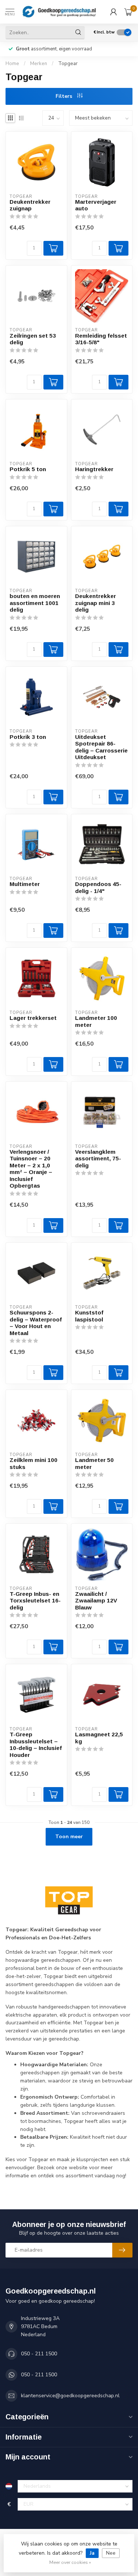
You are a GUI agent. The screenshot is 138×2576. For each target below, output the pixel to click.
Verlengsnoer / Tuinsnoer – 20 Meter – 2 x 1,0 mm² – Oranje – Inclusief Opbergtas (31, 1169)
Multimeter (25, 884)
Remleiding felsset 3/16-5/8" (101, 339)
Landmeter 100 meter (96, 1021)
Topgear (68, 64)
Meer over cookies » (70, 2562)
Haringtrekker (94, 469)
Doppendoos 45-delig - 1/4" (98, 887)
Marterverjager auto (96, 205)
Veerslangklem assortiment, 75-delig (98, 1159)
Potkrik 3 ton (28, 737)
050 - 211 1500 (39, 2354)
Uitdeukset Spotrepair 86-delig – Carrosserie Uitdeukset (101, 747)
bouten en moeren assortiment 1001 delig (35, 603)
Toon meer (69, 1837)
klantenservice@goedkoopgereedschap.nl (70, 2396)
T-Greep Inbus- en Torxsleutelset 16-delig (35, 1601)
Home (12, 64)
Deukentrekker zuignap (30, 205)
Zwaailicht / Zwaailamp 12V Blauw (96, 1601)
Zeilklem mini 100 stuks (33, 1463)
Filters (65, 96)
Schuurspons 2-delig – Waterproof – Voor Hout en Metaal (36, 1323)
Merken (39, 64)
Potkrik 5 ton (28, 469)
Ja (92, 2553)
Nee (111, 2553)
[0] (128, 12)
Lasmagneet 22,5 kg (99, 1738)
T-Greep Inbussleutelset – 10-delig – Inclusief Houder (36, 1744)
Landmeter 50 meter (94, 1463)
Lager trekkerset (33, 1018)
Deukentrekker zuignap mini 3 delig (95, 603)
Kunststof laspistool (89, 1316)
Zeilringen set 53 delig (33, 339)
